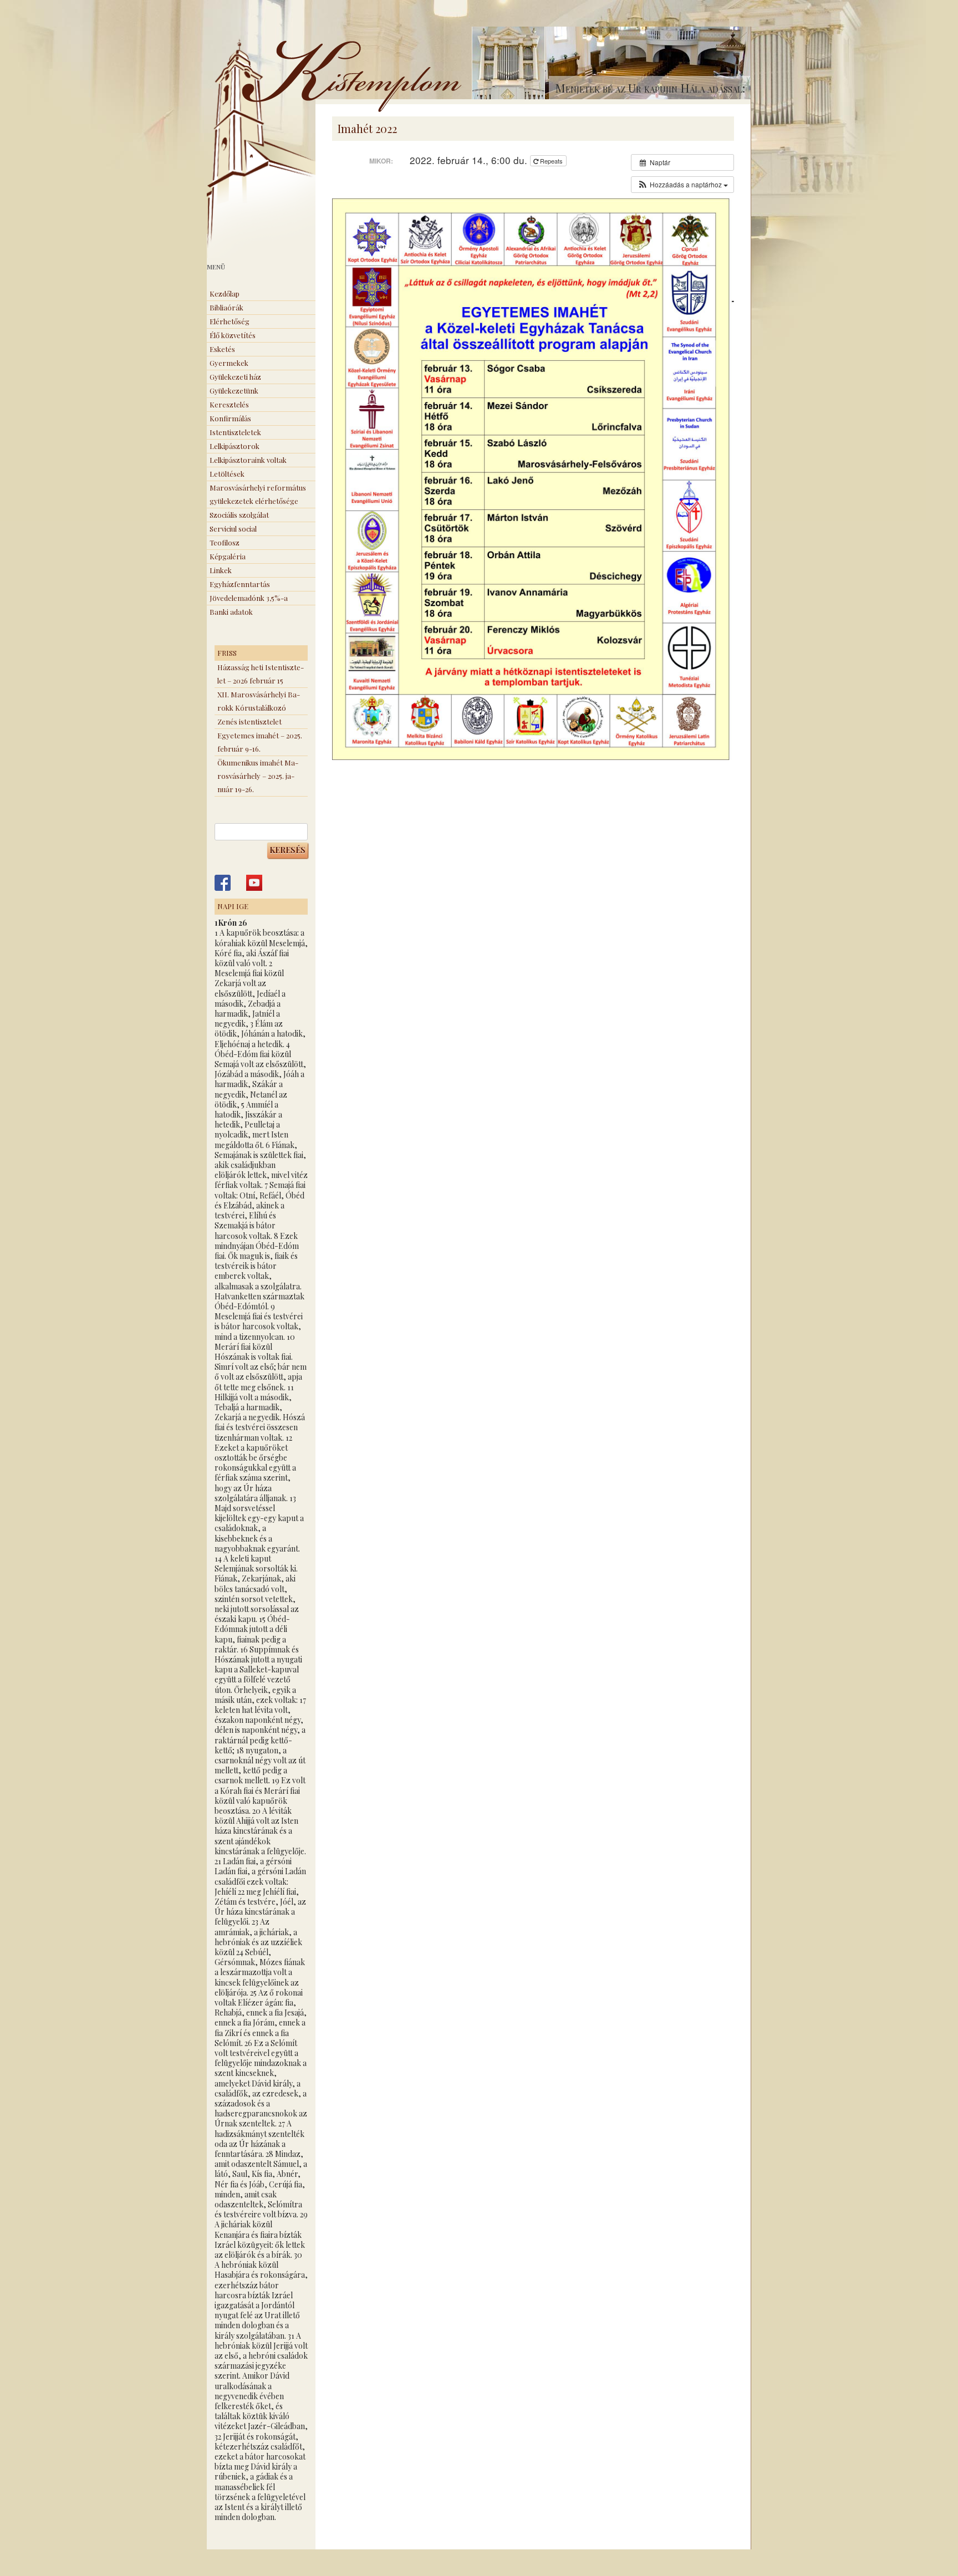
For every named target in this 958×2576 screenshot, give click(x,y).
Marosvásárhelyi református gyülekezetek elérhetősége (258, 494)
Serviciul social (233, 529)
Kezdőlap (225, 294)
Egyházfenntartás (240, 584)
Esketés (222, 349)
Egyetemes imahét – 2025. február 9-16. (260, 742)
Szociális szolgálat (239, 515)
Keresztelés (229, 404)
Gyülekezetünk (234, 391)
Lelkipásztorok (235, 446)
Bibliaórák (226, 307)
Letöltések (227, 474)
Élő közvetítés (233, 335)
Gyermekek (229, 363)
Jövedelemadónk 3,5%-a (249, 598)
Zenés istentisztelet (249, 721)
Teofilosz (225, 542)
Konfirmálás (230, 418)
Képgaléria (228, 556)
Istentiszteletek (235, 432)
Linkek (221, 570)
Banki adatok (231, 612)
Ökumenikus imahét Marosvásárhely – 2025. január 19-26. (258, 776)
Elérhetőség (230, 321)
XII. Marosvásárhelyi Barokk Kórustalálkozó (259, 701)
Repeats (551, 161)
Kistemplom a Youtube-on (254, 883)
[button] (682, 185)
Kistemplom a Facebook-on (223, 883)
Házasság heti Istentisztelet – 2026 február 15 (261, 674)
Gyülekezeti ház (235, 377)
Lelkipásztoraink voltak (248, 460)
